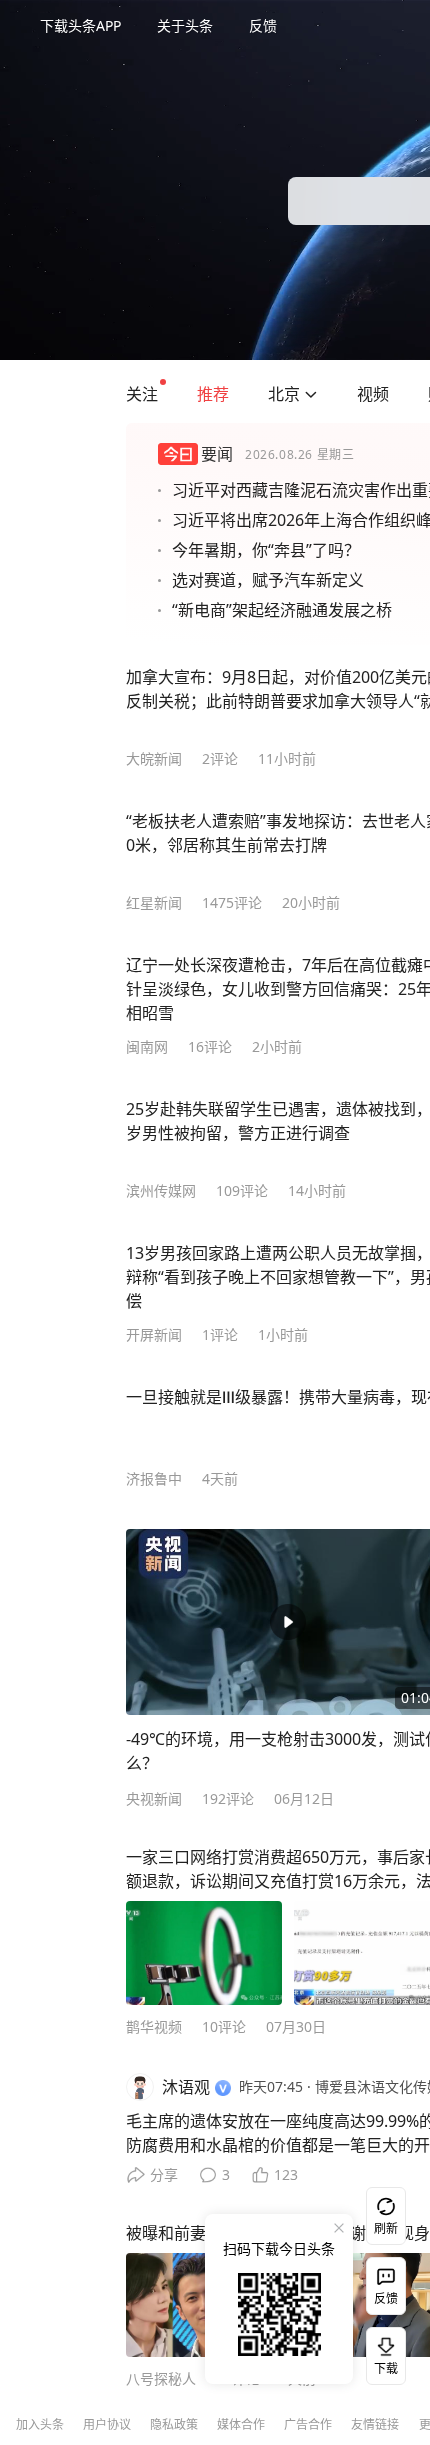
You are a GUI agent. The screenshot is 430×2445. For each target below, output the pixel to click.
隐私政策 (174, 2424)
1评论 (220, 1334)
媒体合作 (241, 2424)
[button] (142, 394)
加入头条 (40, 2424)
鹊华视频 (154, 2026)
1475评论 (232, 902)
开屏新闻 (154, 1334)
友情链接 (375, 2424)
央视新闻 (154, 1798)
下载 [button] (382, 2352)
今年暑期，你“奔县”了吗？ (266, 550)
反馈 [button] (263, 25)
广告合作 (308, 2424)
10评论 (224, 2026)
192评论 (228, 1798)
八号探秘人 (161, 2378)
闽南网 (147, 1046)
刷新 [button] (386, 2228)
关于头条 (185, 25)
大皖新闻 (154, 758)
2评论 (220, 758)
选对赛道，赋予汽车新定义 (268, 580)
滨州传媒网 (161, 1190)
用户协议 (107, 2424)
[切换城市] (311, 394)
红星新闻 (154, 902)
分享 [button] (164, 2174)
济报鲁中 (154, 1478)
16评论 (210, 1046)
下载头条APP (80, 25)
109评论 (242, 1190)
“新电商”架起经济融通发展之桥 (282, 610)
